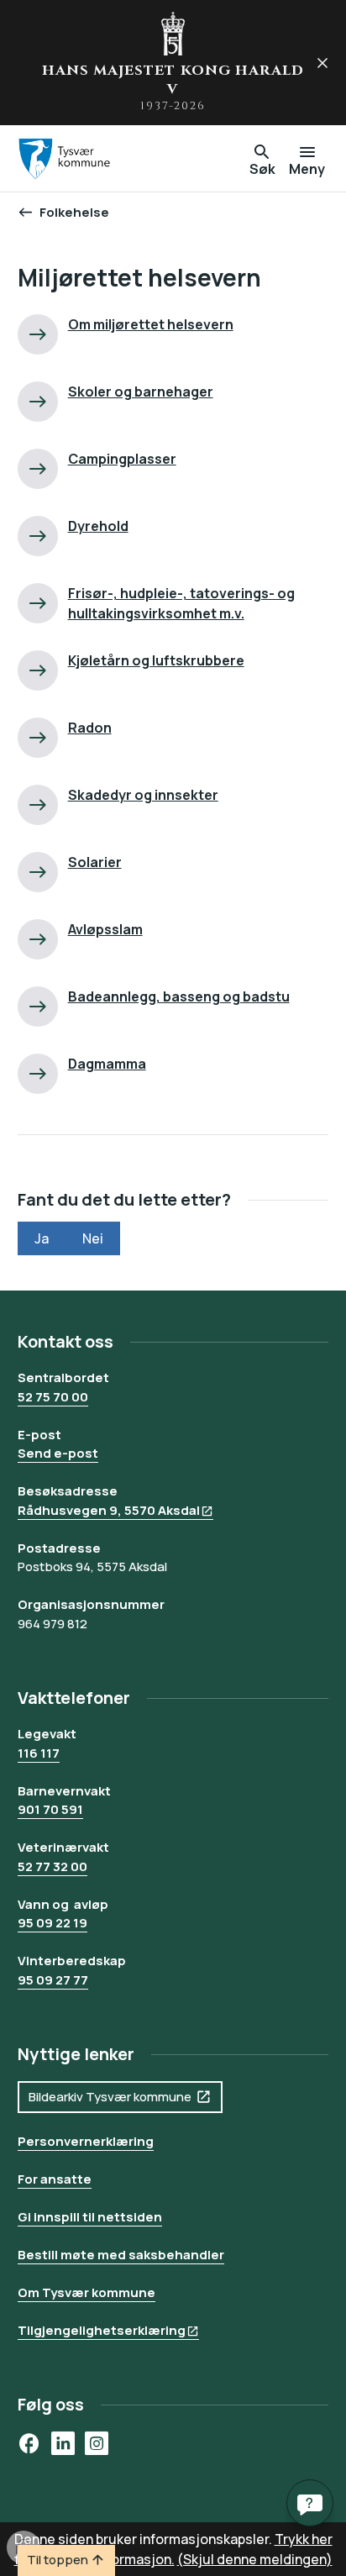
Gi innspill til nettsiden (90, 2217)
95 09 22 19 (52, 1923)
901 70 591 (50, 1809)
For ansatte (55, 2179)
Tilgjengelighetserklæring (102, 2330)
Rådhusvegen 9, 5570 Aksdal (109, 1510)
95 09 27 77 (53, 1980)
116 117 (39, 1753)
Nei (93, 1238)
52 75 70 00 (53, 1397)
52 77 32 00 (52, 1866)
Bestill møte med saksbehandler (121, 2255)
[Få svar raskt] (310, 2503)
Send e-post (58, 1453)
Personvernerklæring (86, 2141)
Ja (42, 1238)
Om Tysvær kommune (86, 2292)
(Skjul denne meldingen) (255, 2559)
